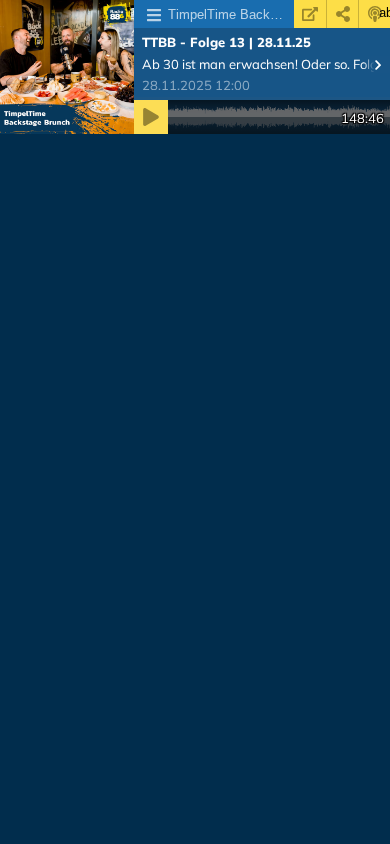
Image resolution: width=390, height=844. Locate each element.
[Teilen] (342, 14)
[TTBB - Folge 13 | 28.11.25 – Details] (67, 67)
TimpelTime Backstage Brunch (231, 14)
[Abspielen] (151, 117)
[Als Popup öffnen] (310, 14)
